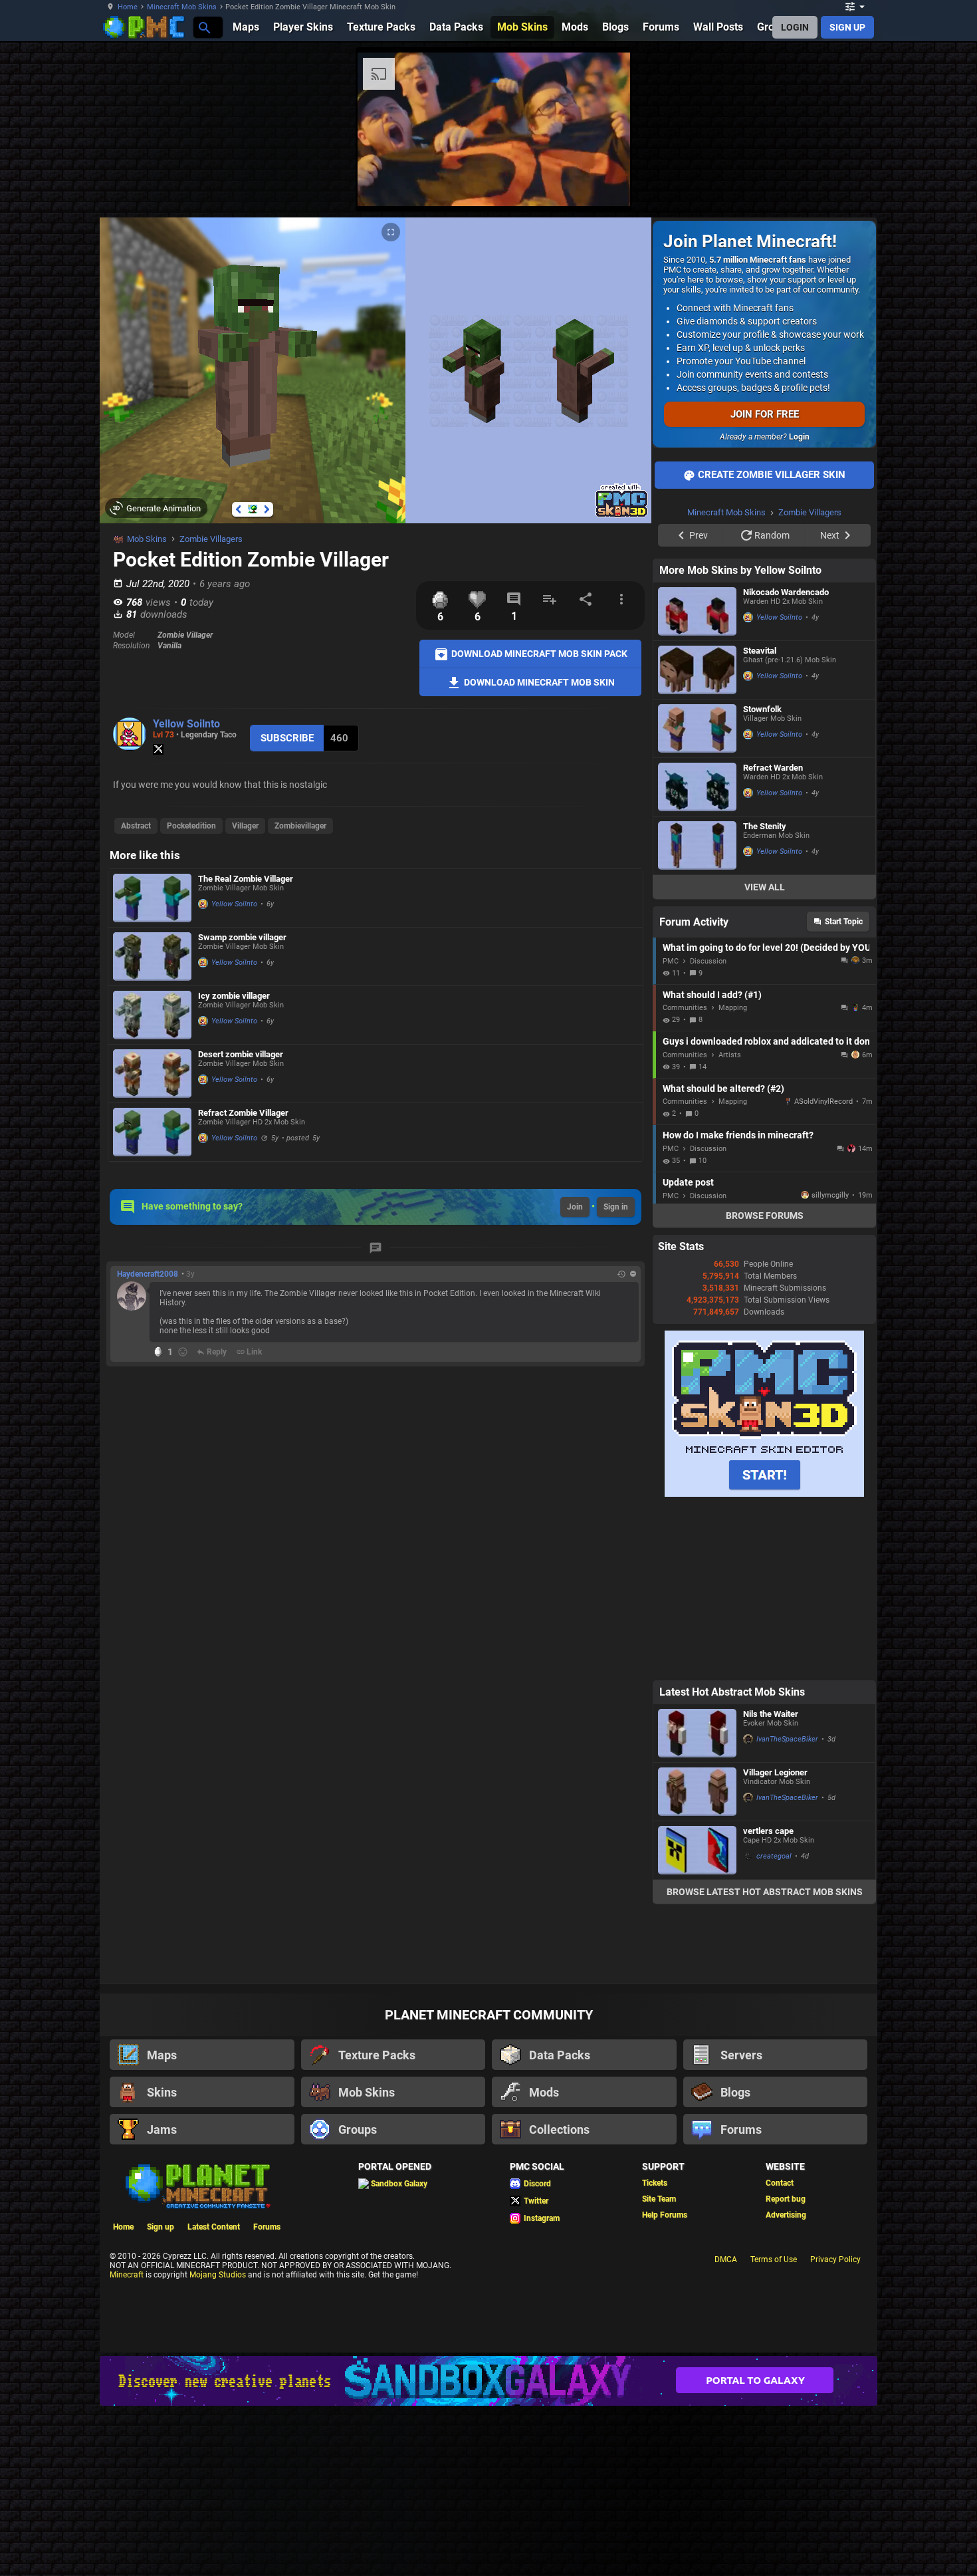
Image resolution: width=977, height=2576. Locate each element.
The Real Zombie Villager (246, 879)
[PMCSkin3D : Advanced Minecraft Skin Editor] (764, 1494)
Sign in (616, 1207)
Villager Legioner (775, 1772)
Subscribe (287, 738)
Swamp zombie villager (242, 937)
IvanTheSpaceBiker (787, 1739)
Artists (730, 1055)
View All (765, 887)
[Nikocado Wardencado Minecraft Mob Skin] (697, 611)
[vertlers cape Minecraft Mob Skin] (697, 1850)
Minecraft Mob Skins (182, 7)
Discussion (708, 961)
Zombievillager (300, 826)
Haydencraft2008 (148, 1274)
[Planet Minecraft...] (204, 27)
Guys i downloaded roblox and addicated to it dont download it (766, 1041)
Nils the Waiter (771, 1714)
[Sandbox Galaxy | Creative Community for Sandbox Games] (489, 2381)
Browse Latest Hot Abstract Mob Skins (765, 1892)
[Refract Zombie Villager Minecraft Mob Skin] (152, 1132)
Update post (688, 1182)
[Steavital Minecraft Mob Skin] (697, 670)
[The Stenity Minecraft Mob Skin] (697, 845)
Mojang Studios (218, 2275)
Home (128, 7)
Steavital (760, 651)
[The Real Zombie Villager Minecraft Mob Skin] (152, 898)
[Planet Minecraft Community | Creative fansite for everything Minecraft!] (197, 2185)
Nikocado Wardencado (786, 592)
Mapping (733, 1008)
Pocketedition (191, 826)
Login (799, 437)
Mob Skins (147, 539)
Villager (245, 826)
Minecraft (127, 2275)
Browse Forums (765, 1216)
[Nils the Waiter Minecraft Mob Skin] (697, 1733)
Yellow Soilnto (186, 724)
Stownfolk (762, 709)
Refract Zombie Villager (243, 1113)
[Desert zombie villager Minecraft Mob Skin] (152, 1074)
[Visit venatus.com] (604, 185)
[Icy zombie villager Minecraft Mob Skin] (152, 1015)
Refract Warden (773, 768)
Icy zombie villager (234, 996)
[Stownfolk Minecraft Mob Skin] (697, 728)
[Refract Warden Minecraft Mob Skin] (697, 787)
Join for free (765, 414)
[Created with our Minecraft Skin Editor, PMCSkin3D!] (622, 515)
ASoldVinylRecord (823, 1101)
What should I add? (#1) (712, 995)
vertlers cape (768, 1831)
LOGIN (795, 27)
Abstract (136, 826)
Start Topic (844, 922)
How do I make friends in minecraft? (738, 1135)
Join (575, 1207)
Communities (685, 1008)
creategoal (774, 1856)
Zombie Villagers (211, 539)
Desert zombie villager (241, 1054)
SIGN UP (847, 27)
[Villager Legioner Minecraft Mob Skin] (697, 1792)
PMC (671, 961)
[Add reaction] (183, 1352)
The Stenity (765, 826)
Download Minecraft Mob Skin (538, 682)
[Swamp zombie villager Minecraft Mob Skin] (152, 957)
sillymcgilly (830, 1195)
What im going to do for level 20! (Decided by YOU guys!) (766, 948)
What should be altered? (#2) (723, 1089)
